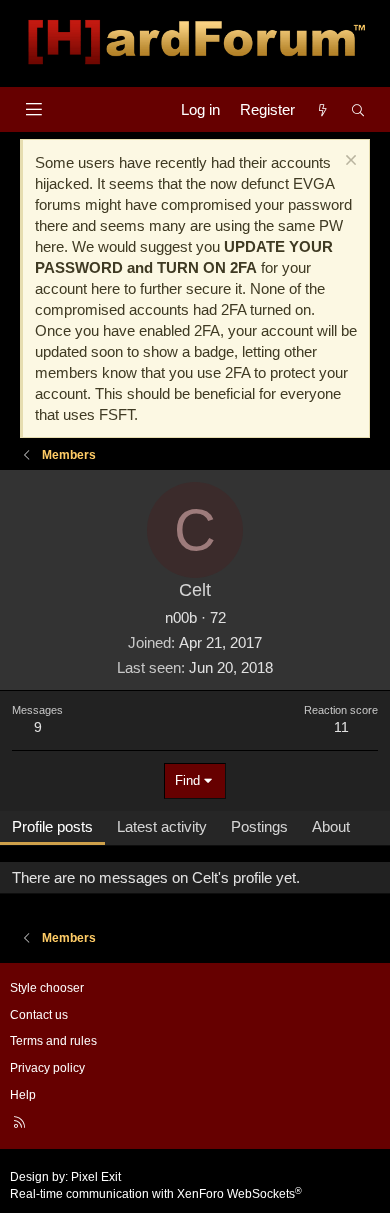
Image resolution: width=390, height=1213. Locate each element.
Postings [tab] (259, 826)
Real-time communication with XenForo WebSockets (156, 1194)
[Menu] (33, 109)
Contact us (39, 1015)
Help (23, 1095)
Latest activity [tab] (162, 826)
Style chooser (47, 988)
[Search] (358, 109)
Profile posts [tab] (52, 826)
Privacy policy (47, 1068)
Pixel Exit (96, 1177)
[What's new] (322, 109)
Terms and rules (53, 1041)
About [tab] (331, 826)
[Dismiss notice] (348, 162)
